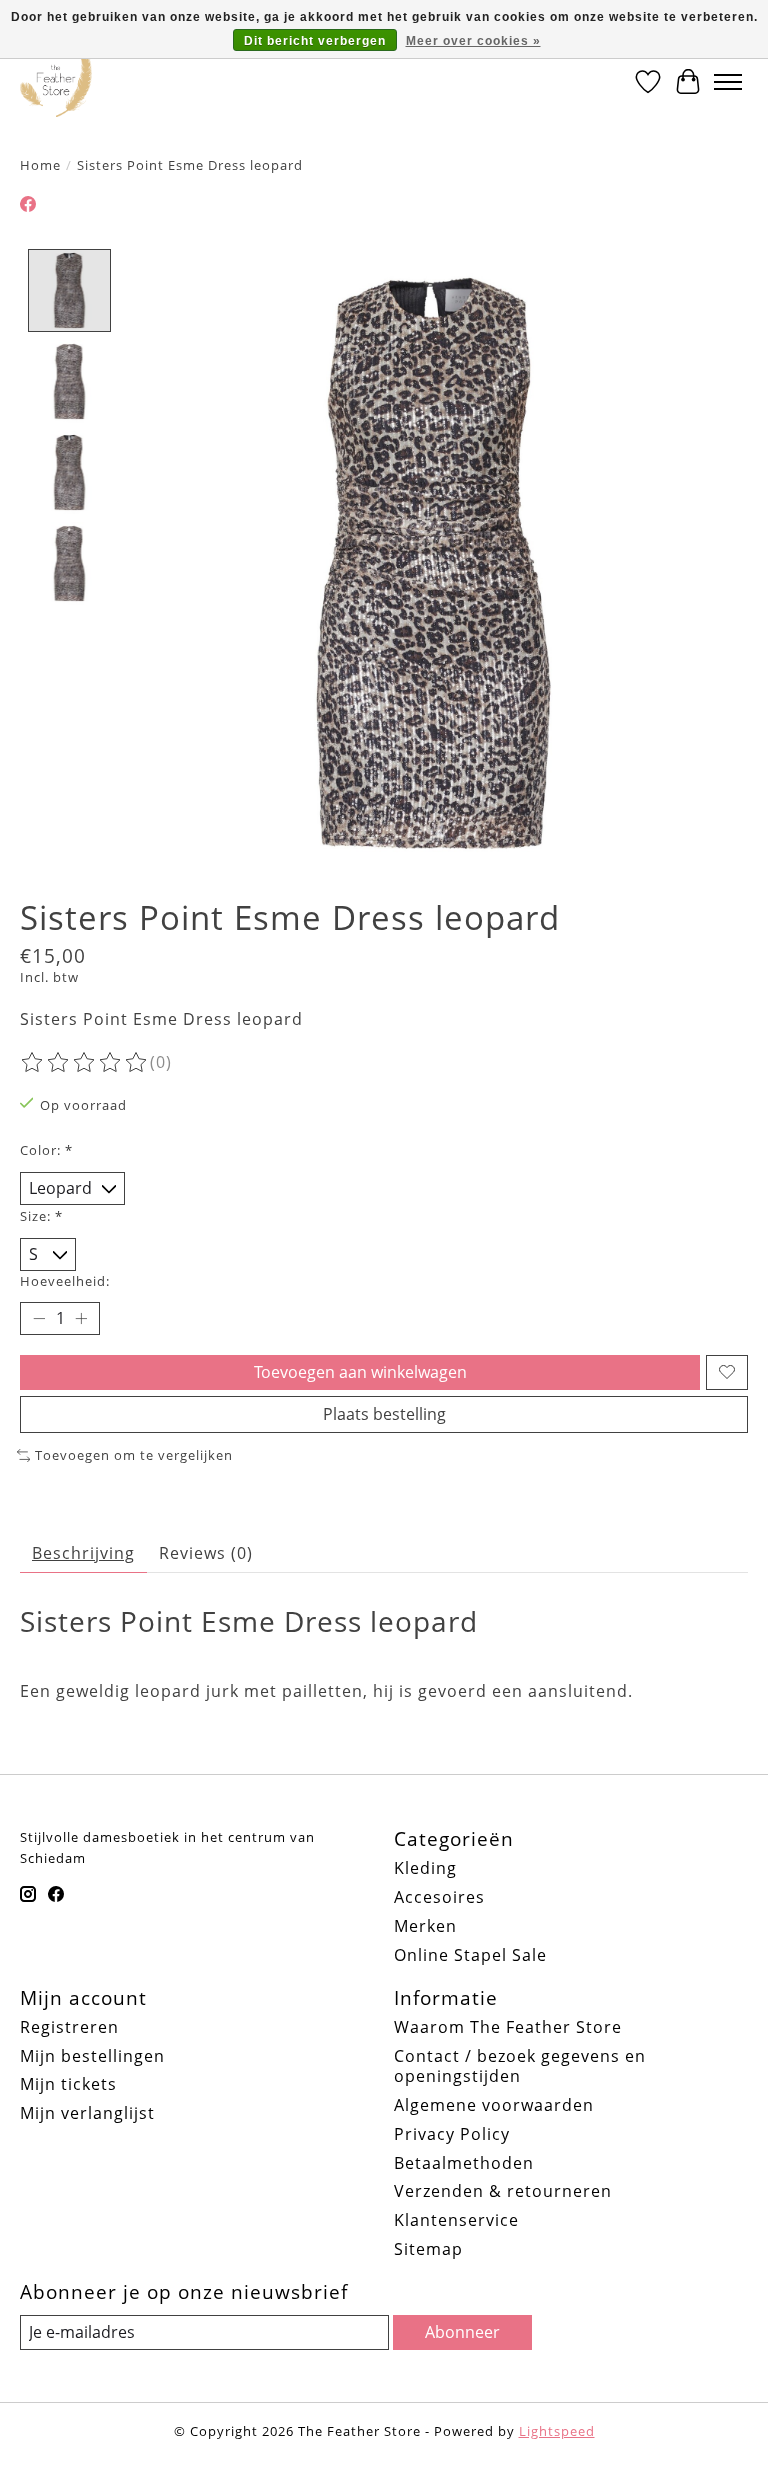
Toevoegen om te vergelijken (134, 1455)
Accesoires (439, 1897)
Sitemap (428, 2249)
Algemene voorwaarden (494, 2105)
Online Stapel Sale (470, 1955)
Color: (46, 1150)
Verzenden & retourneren (503, 2191)
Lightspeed (557, 2431)
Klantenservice (456, 2220)
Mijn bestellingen (92, 2056)
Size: (41, 1216)
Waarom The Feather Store (508, 2027)
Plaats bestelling (384, 1414)
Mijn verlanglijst (87, 2113)
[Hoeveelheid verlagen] (39, 1319)
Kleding (425, 1868)
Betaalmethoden (464, 2163)
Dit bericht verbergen (315, 41)
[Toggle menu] (728, 82)
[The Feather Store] (56, 82)
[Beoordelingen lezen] (85, 1063)
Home (40, 165)
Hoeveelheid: (65, 1281)
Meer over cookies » (473, 41)
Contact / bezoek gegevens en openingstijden (520, 2066)
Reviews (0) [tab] (206, 1553)
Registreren (69, 2027)
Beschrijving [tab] (83, 1553)
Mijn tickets (68, 2084)
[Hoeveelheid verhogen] (81, 1319)
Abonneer (462, 2332)
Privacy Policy (452, 2134)
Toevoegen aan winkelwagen (360, 1372)
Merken (425, 1926)
